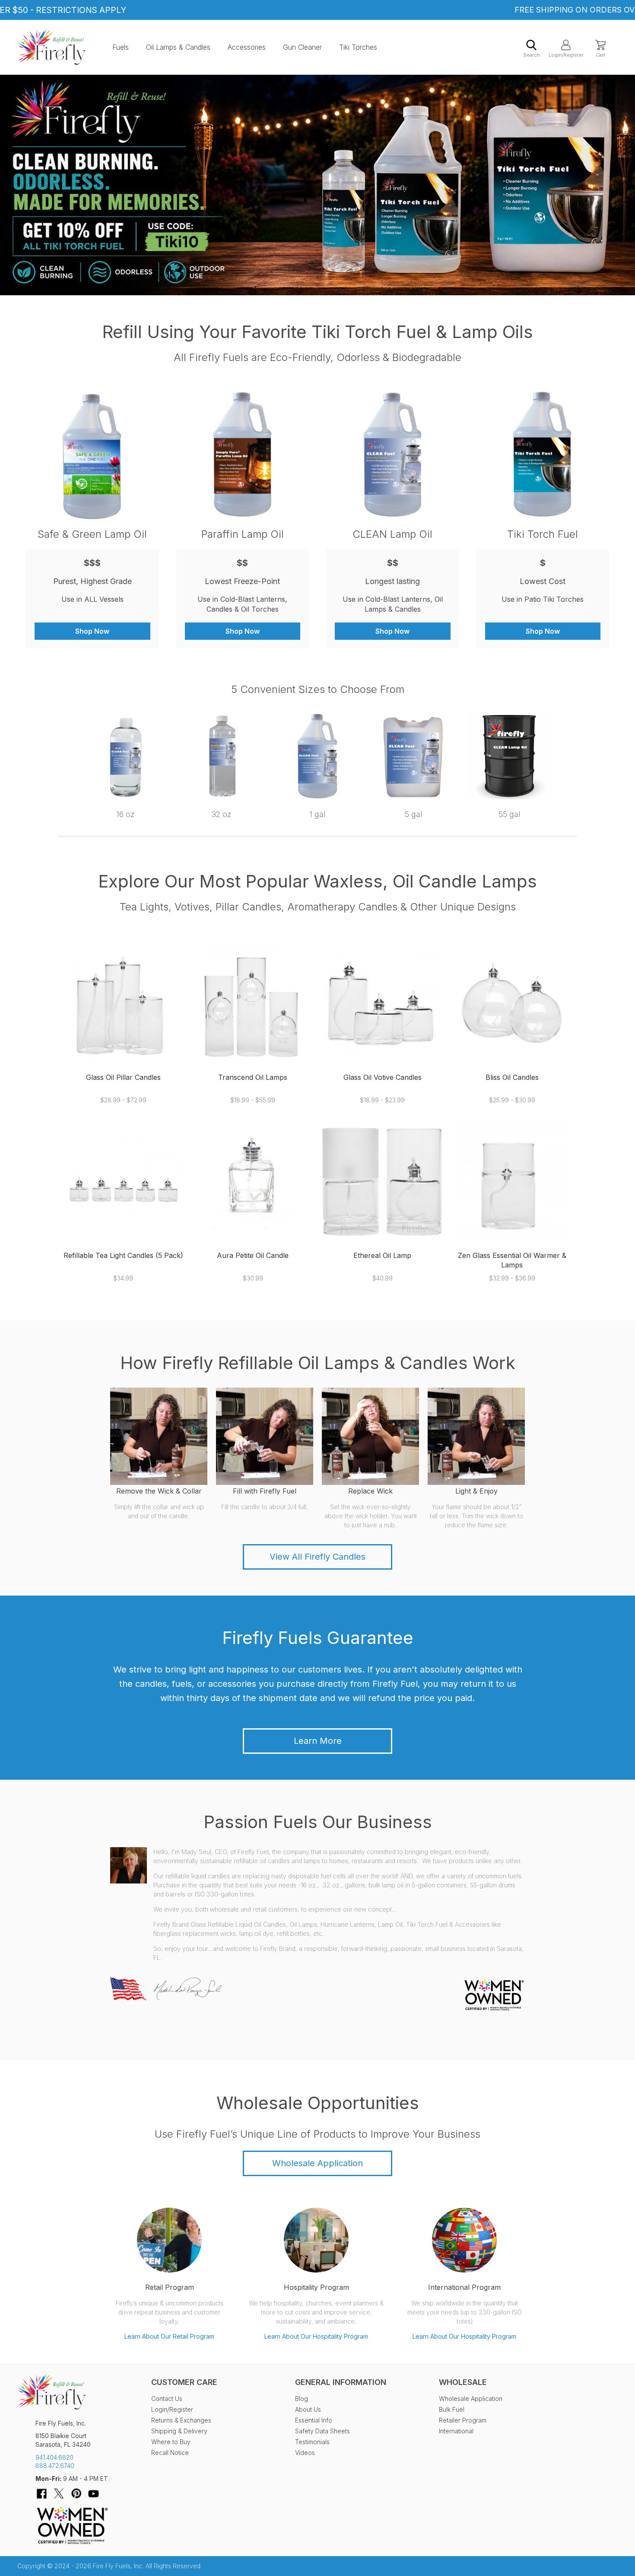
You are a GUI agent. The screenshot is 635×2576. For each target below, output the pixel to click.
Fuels (121, 47)
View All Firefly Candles (317, 1557)
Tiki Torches (358, 47)
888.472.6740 (55, 2466)
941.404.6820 (54, 2457)
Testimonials (312, 2442)
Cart (600, 55)
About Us (308, 2409)
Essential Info (314, 2420)
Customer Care (184, 2382)
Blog (302, 2399)
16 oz (125, 814)
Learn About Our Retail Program (169, 2336)
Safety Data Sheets (322, 2431)
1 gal (317, 814)
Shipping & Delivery (179, 2431)
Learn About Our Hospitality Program (316, 2336)
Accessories (247, 47)
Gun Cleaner (302, 47)
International (456, 2431)
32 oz (222, 814)
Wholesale (463, 2382)
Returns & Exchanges (181, 2420)
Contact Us (167, 2399)
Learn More (318, 1741)
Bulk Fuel (452, 2409)
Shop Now (92, 631)
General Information (341, 2382)
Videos (305, 2453)
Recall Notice (170, 2453)
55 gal (510, 814)
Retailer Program (463, 2420)
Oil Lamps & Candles (178, 47)
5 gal (414, 814)
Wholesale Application (317, 2163)
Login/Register (566, 55)
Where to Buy (171, 2442)
